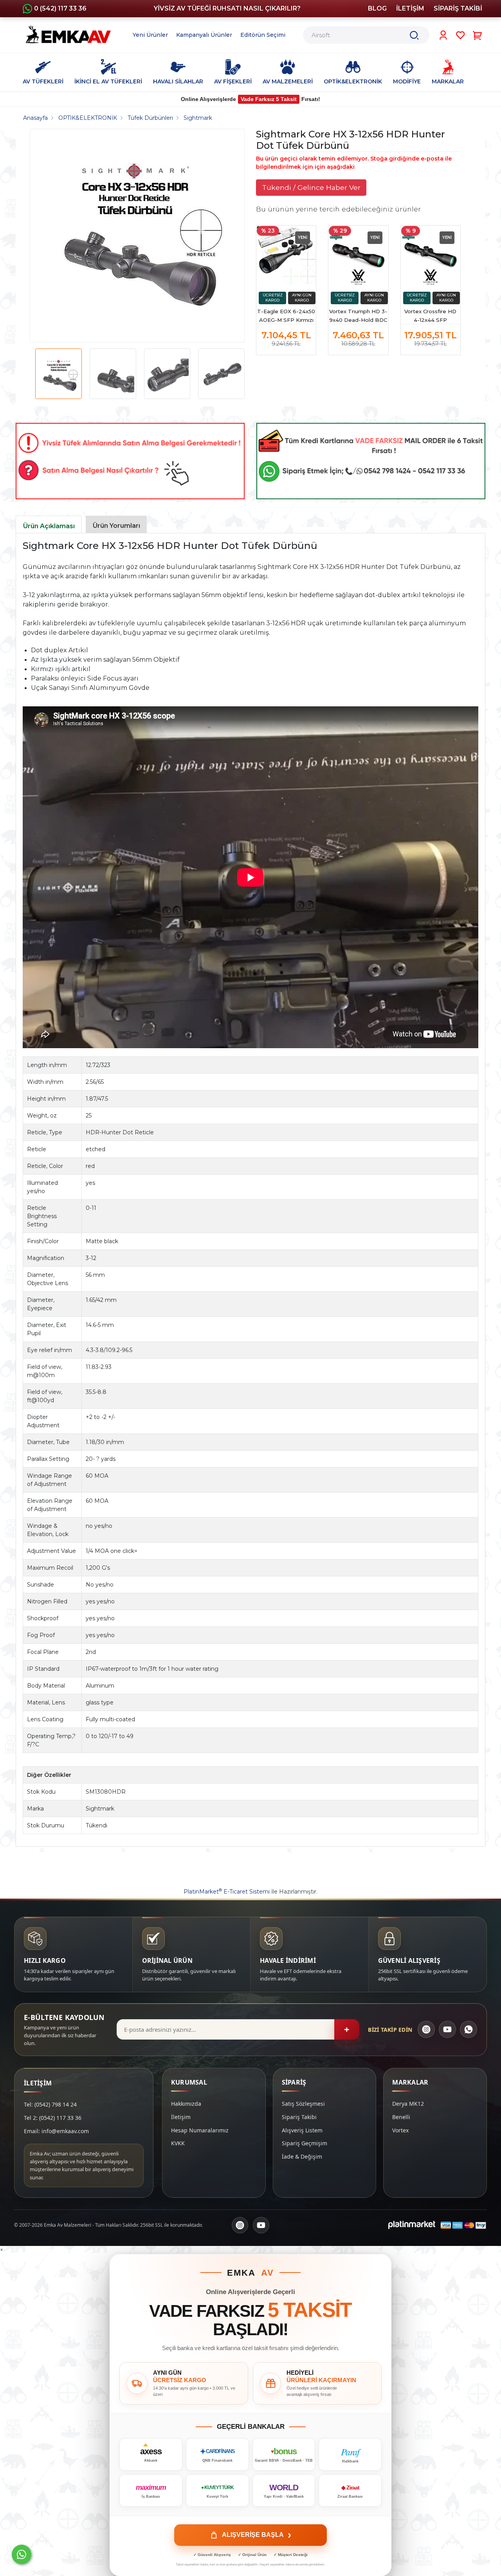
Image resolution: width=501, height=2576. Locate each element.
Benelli (401, 2117)
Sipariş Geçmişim (305, 2143)
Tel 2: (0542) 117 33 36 (53, 2118)
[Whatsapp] (22, 2554)
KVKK (178, 2143)
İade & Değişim (302, 2156)
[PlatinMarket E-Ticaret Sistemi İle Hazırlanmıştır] (412, 2225)
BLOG (377, 8)
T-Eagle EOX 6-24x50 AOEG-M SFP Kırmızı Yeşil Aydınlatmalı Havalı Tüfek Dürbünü (286, 316)
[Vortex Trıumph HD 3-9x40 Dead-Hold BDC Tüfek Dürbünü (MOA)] (358, 255)
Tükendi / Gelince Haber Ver (311, 187)
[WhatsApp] (469, 2029)
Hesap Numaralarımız (200, 2130)
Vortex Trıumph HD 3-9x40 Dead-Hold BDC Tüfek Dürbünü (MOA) (358, 316)
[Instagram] (426, 2029)
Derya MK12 (408, 2104)
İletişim (181, 2117)
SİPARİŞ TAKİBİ (458, 8)
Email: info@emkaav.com (56, 2131)
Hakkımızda (186, 2104)
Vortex (400, 2130)
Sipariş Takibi (299, 2117)
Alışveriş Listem (302, 2130)
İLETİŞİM (410, 8)
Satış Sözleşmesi (303, 2104)
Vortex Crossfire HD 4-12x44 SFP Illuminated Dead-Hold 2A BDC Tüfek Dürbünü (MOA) (431, 316)
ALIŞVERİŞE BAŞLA (257, 2535)
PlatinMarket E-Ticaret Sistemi (227, 1892)
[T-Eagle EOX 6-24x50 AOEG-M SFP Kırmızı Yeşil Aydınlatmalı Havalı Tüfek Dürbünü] (286, 255)
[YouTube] (447, 2029)
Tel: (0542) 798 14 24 (50, 2104)
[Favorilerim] (460, 35)
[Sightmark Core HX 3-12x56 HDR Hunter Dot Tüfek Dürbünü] (134, 236)
